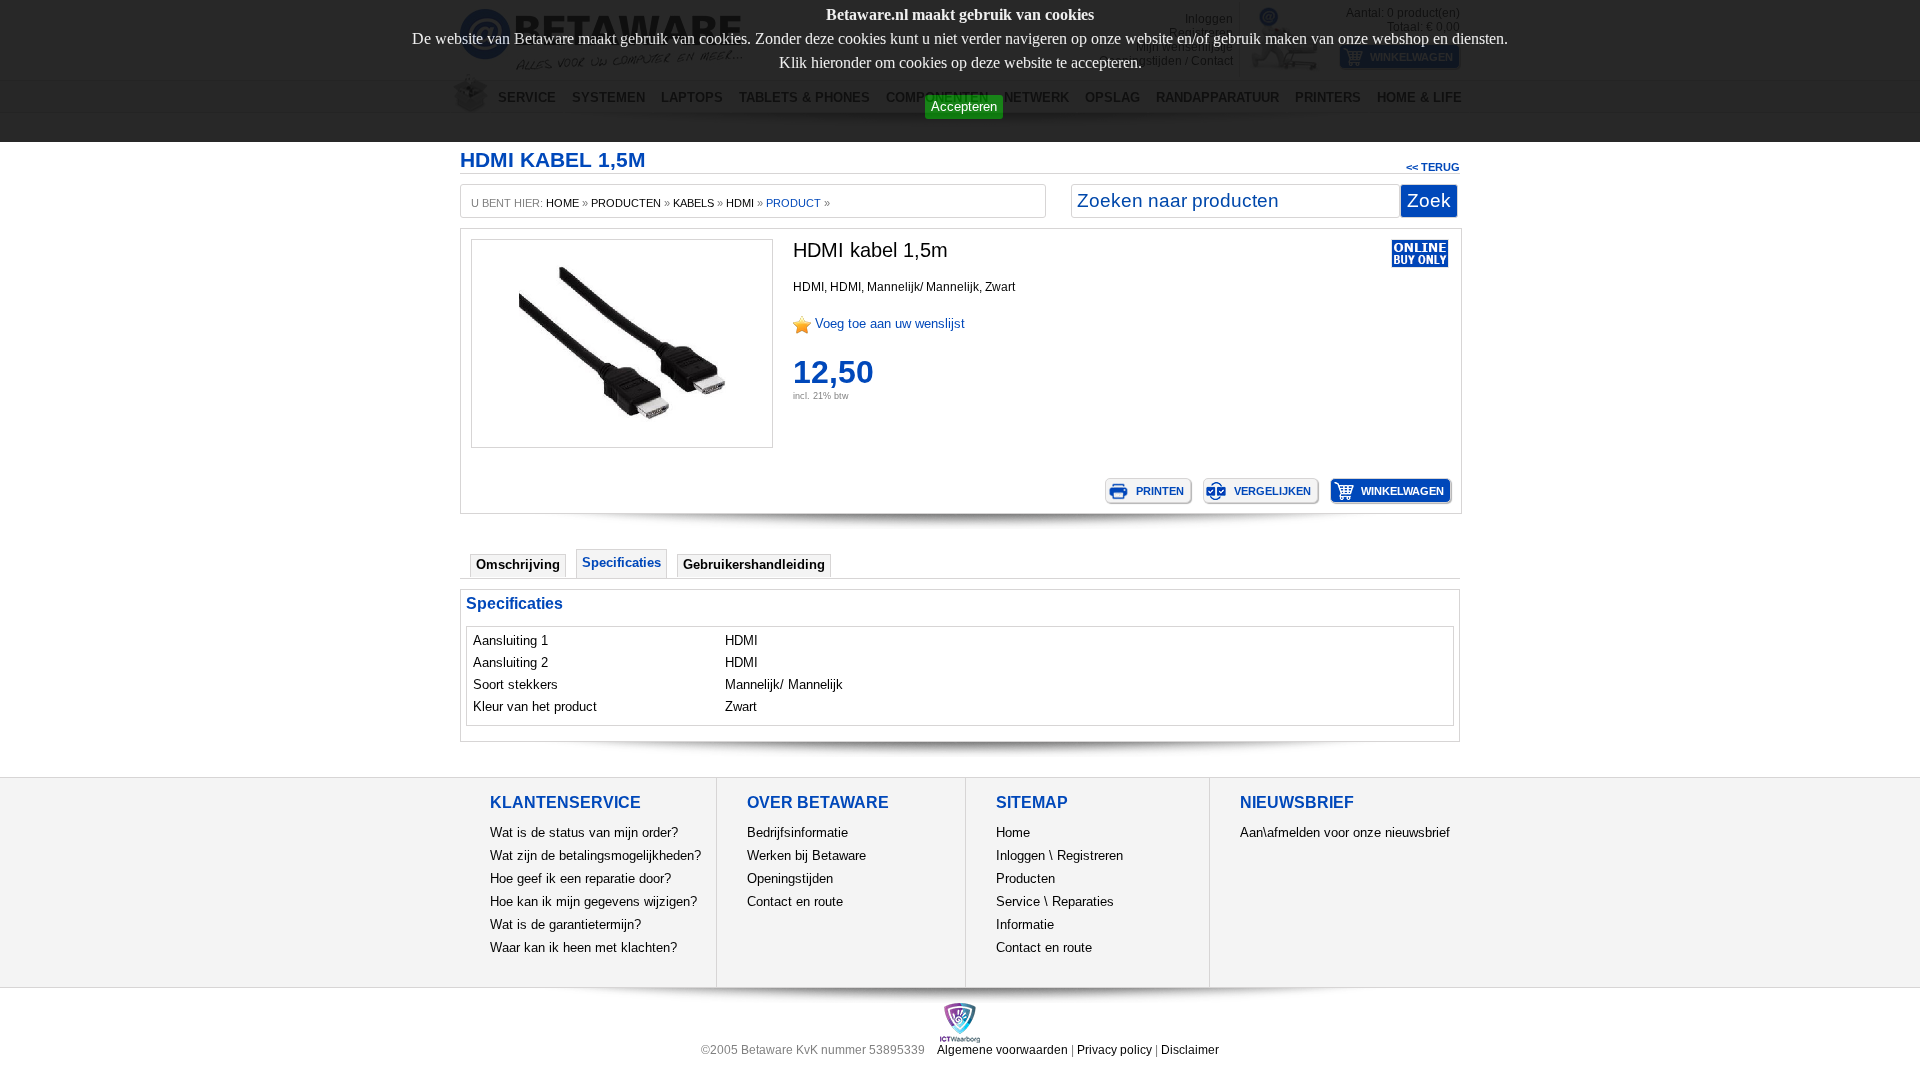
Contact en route (795, 901)
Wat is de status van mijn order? (584, 832)
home (562, 203)
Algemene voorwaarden (1002, 1050)
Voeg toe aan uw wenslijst (890, 323)
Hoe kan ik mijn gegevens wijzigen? (593, 901)
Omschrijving (518, 564)
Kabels (693, 203)
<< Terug (1433, 167)
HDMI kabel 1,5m (870, 250)
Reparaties (1083, 901)
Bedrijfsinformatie (797, 832)
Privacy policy (1114, 1050)
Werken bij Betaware (806, 855)
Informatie (1025, 924)
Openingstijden (790, 878)
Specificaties (621, 562)
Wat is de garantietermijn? (565, 924)
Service (1018, 901)
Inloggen (1020, 855)
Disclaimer (1190, 1050)
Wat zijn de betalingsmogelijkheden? (595, 855)
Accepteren (964, 106)
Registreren (1090, 855)
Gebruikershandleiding (754, 564)
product (793, 203)
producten (626, 203)
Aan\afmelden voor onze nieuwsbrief (1345, 832)
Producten (1025, 878)
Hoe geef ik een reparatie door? (580, 878)
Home (1013, 832)
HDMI (740, 203)
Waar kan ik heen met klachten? (583, 947)
